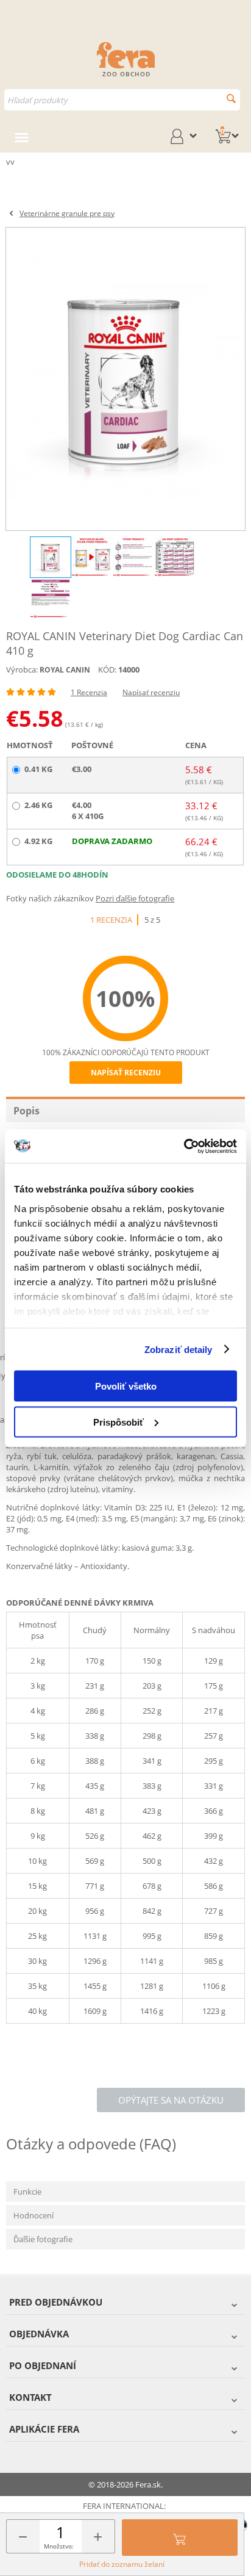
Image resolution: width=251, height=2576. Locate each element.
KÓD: (107, 669)
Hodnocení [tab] (34, 2215)
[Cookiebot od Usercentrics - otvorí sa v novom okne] (184, 1146)
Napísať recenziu (151, 692)
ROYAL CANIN (65, 670)
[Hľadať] (231, 99)
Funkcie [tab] (27, 2192)
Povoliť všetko (126, 1386)
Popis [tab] (27, 1111)
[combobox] (122, 100)
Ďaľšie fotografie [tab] (43, 2239)
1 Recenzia (89, 692)
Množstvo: (59, 2546)
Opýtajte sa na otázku (171, 2100)
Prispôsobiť (118, 1422)
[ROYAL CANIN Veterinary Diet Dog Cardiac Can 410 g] (125, 379)
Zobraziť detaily (179, 1349)
